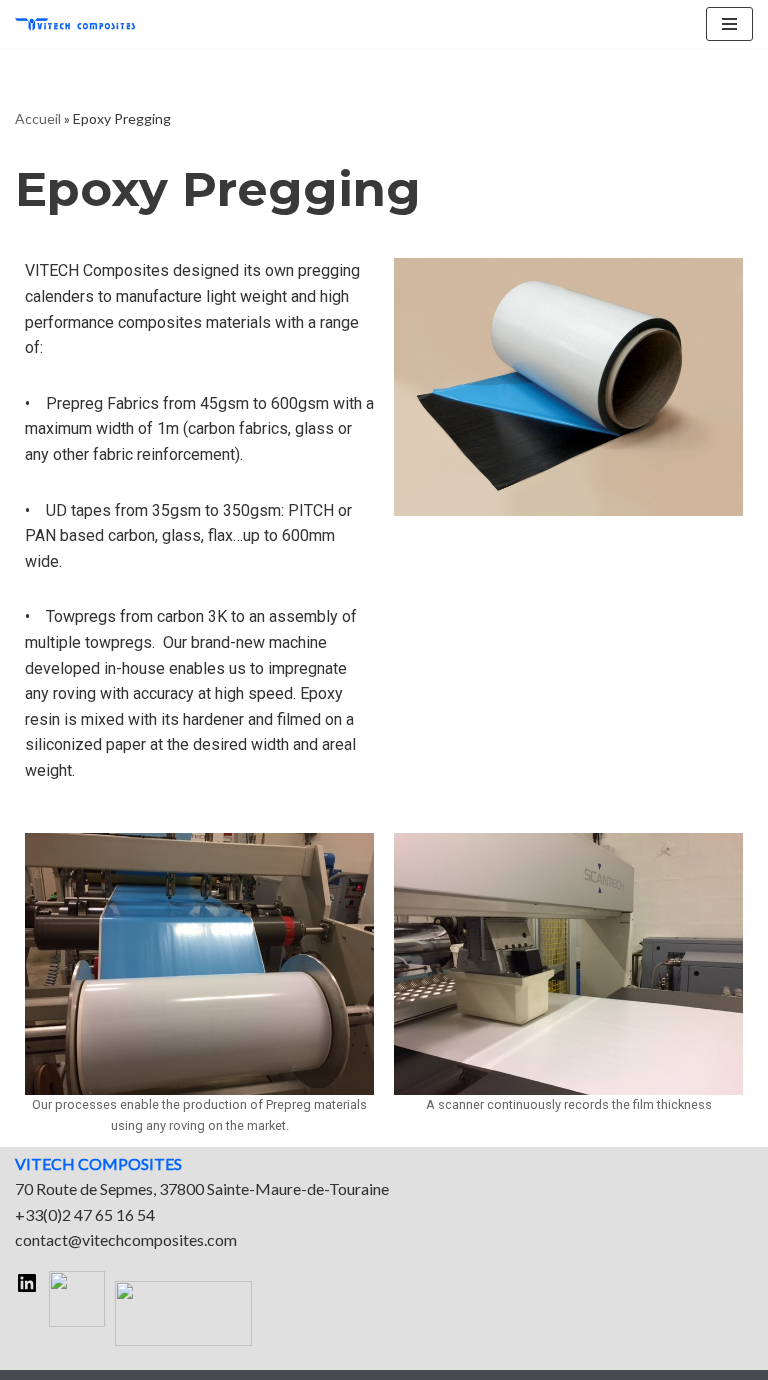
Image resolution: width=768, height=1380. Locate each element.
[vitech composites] (75, 24)
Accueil (38, 118)
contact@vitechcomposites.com (126, 1239)
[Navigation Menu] (729, 24)
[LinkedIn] (27, 1288)
